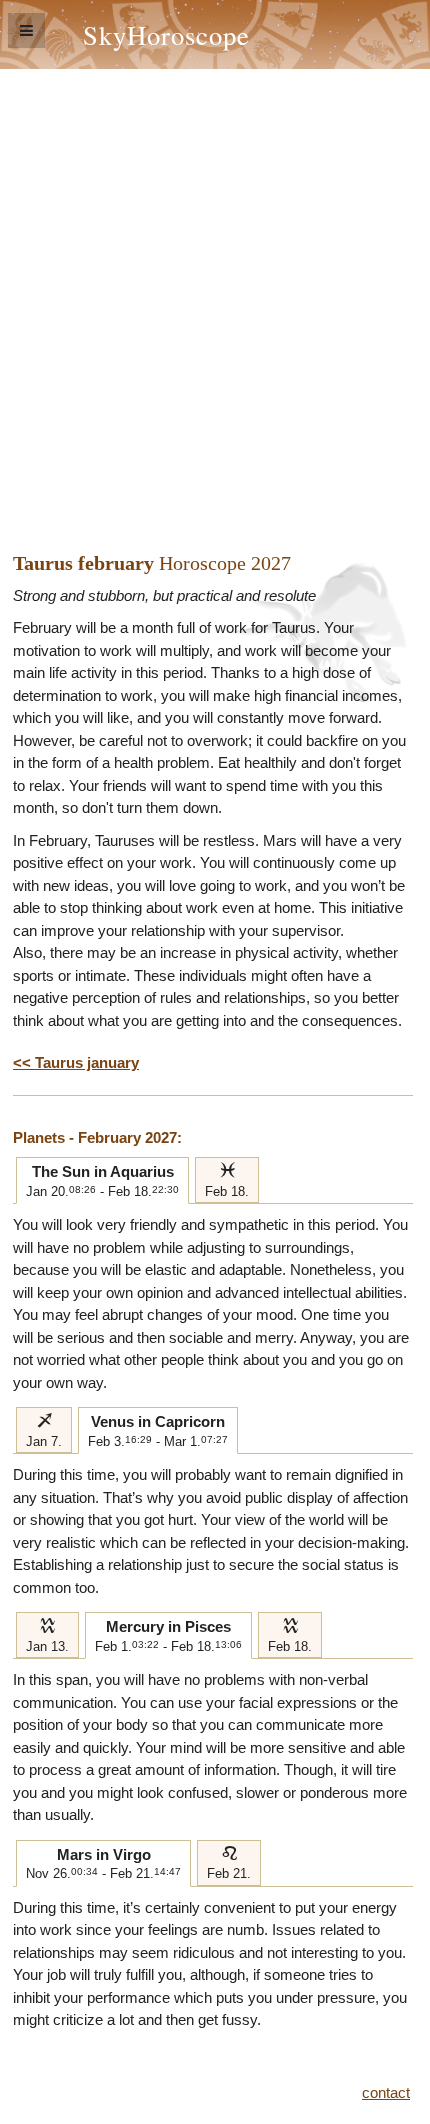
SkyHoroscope (166, 34)
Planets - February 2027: (97, 1137)
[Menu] (26, 30)
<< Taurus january (76, 1062)
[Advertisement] (215, 294)
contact (386, 2092)
